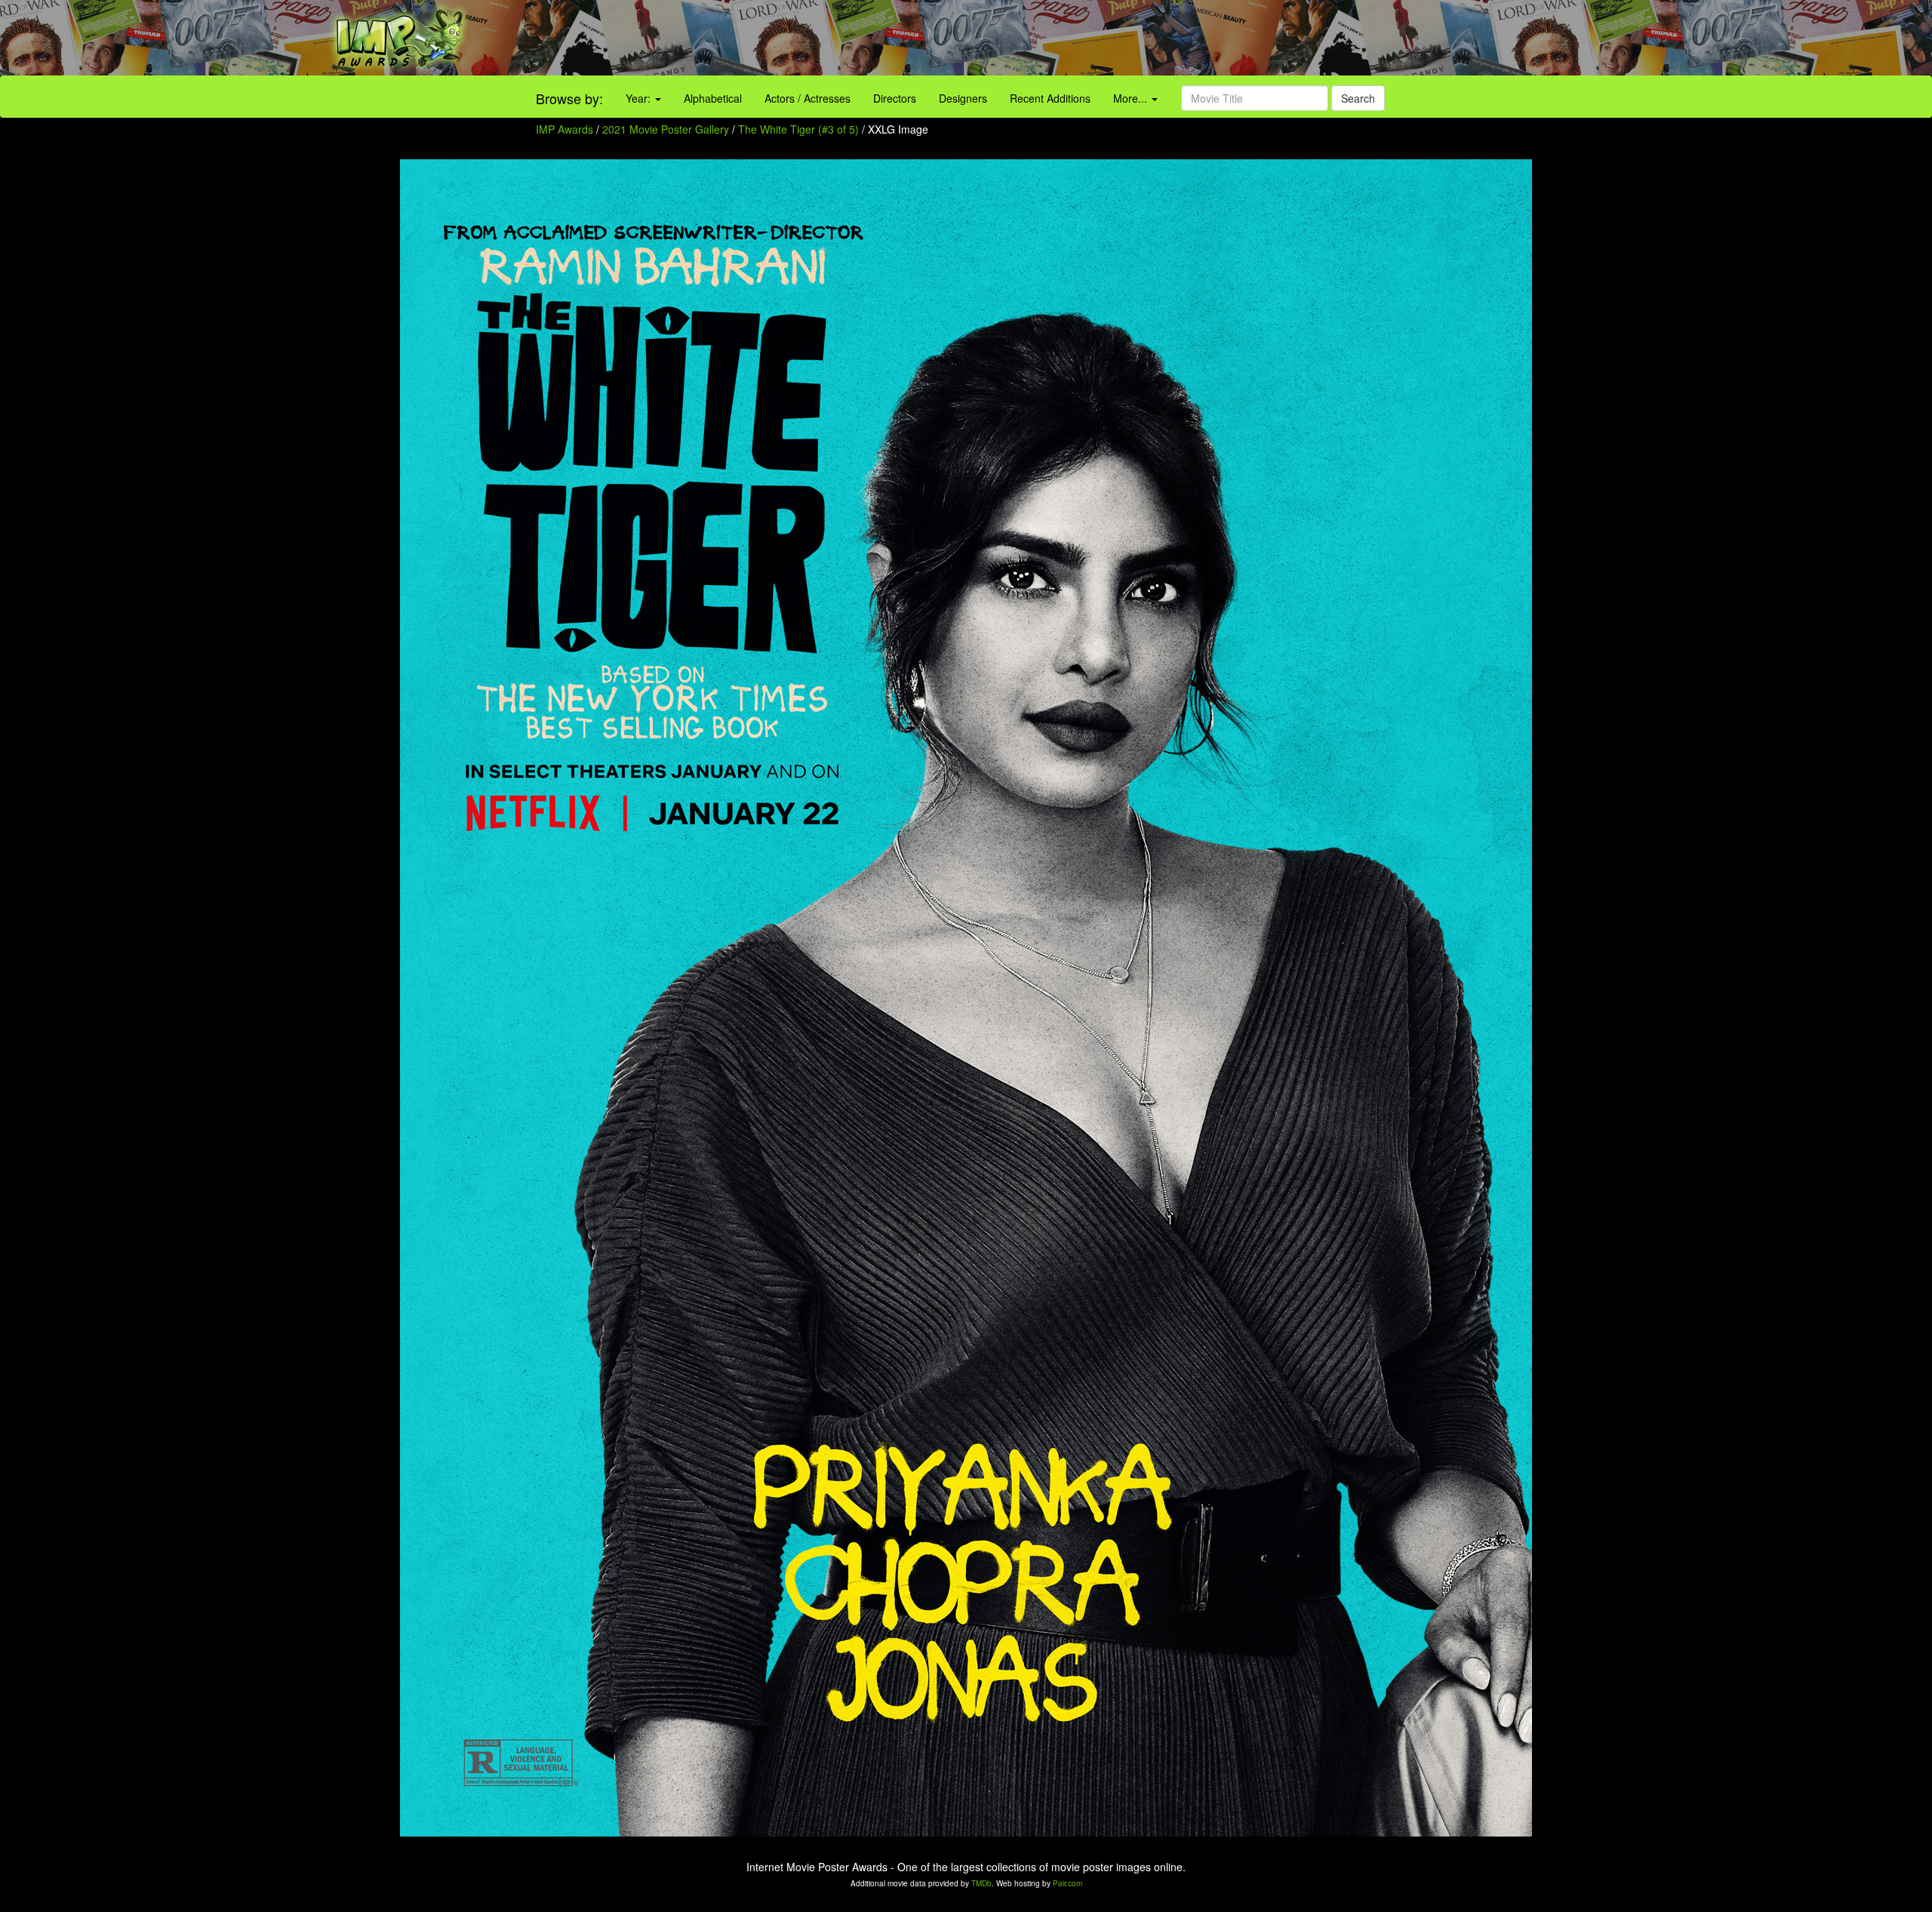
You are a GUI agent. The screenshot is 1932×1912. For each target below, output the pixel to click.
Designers (963, 98)
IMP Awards (565, 129)
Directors (895, 98)
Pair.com (1068, 1883)
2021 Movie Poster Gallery (666, 129)
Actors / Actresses (808, 98)
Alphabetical (713, 98)
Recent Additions (1050, 98)
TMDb (981, 1883)
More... (1132, 98)
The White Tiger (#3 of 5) (798, 129)
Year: (640, 98)
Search (1358, 98)
